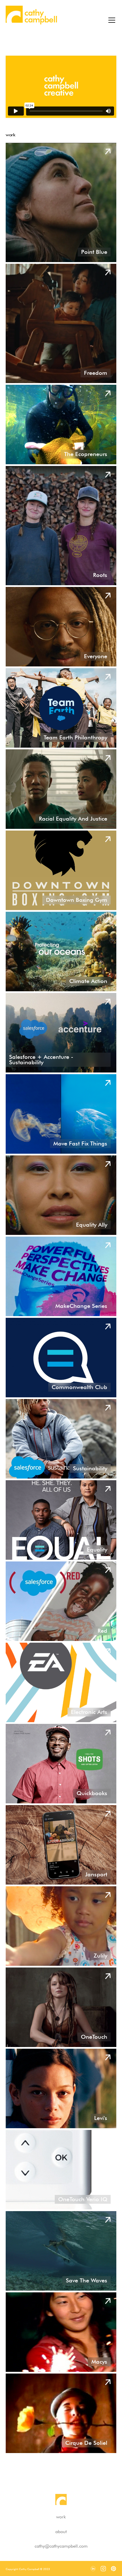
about (61, 2532)
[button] (111, 16)
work (61, 2517)
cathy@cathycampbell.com (61, 2546)
